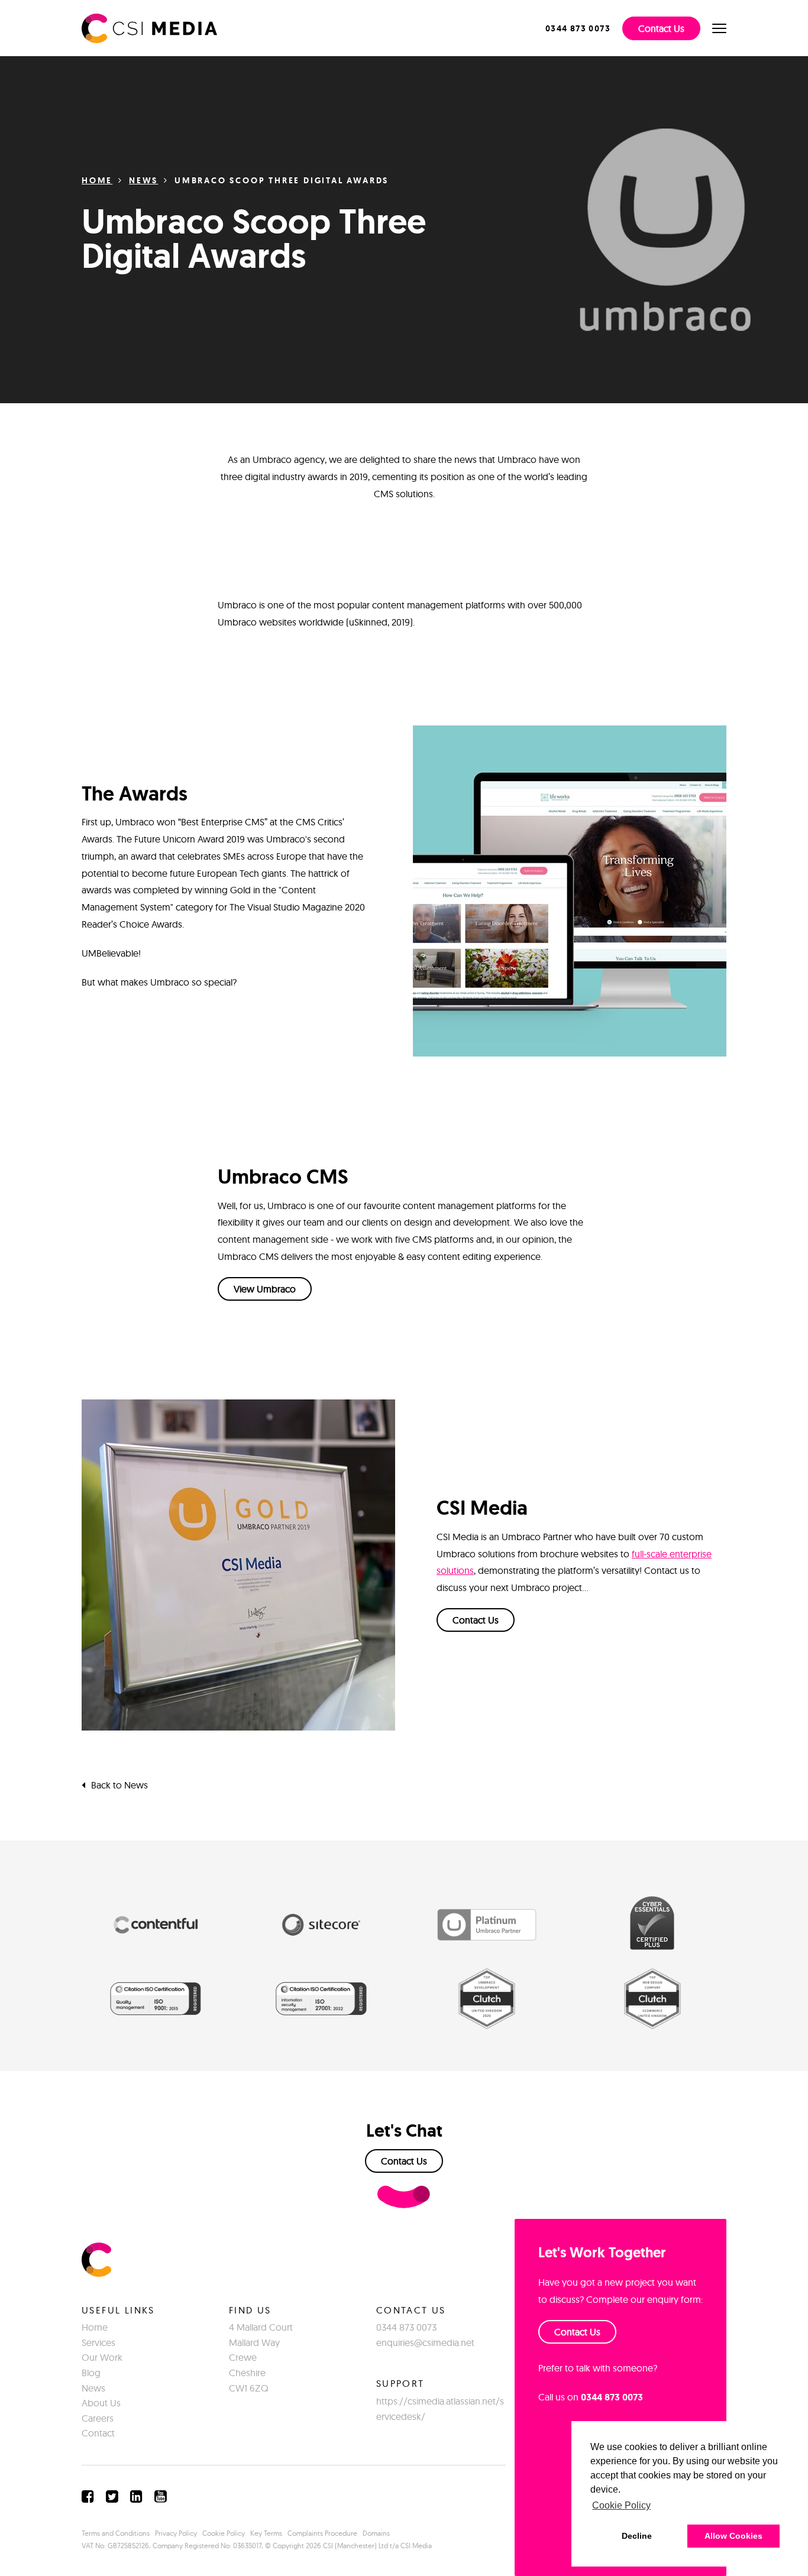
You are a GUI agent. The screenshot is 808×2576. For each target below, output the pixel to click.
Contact (98, 2433)
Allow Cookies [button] (733, 2536)
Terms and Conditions (116, 2533)
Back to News (119, 1785)
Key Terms (266, 2533)
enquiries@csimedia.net (425, 2342)
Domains (376, 2533)
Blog (91, 2373)
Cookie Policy (224, 2533)
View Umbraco (265, 1289)
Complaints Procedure (322, 2533)
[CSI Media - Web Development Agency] (149, 27)
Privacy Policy (176, 2533)
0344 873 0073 (406, 2327)
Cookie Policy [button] (621, 2505)
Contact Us (661, 28)
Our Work (102, 2357)
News (143, 180)
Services (98, 2342)
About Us (101, 2403)
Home (97, 180)
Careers (98, 2418)
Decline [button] (637, 2536)
